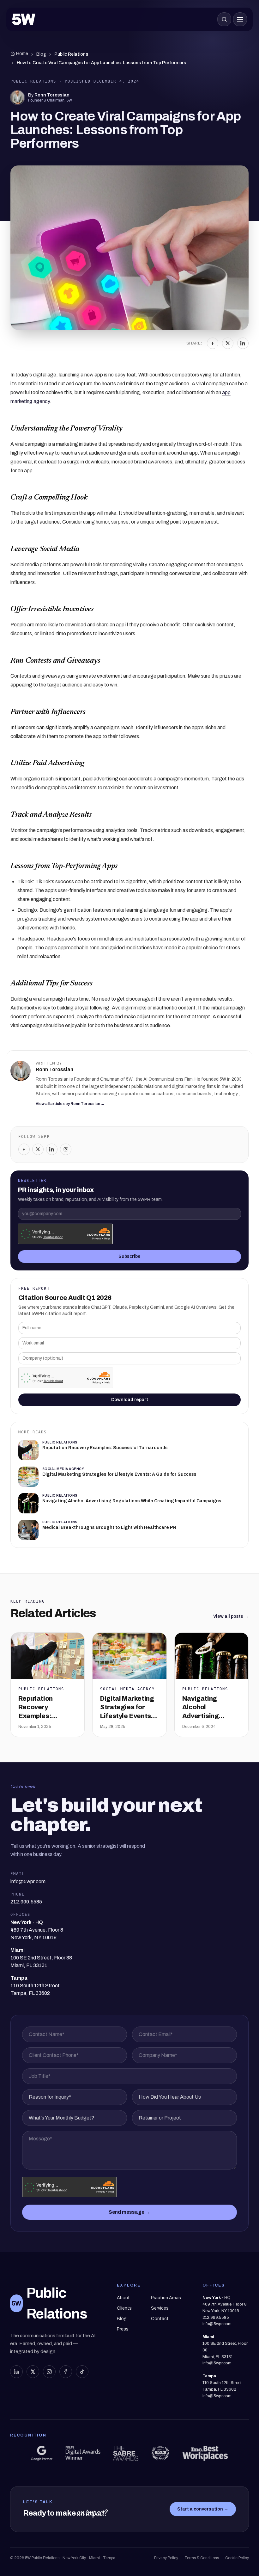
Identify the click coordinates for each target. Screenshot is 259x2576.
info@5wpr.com (217, 2324)
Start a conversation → (203, 2509)
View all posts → (231, 1616)
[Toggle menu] (240, 19)
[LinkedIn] (243, 343)
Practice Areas (166, 2298)
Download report (130, 1400)
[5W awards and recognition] (42, 2453)
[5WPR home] (24, 19)
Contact (160, 2319)
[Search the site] (224, 19)
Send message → (129, 2212)
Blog (41, 54)
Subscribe (129, 1256)
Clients (124, 2308)
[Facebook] (213, 343)
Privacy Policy (166, 2558)
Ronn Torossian (52, 95)
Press (123, 2329)
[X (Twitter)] (33, 2372)
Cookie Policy (237, 2558)
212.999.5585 (216, 2318)
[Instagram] (66, 1149)
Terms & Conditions (202, 2558)
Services (160, 2308)
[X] (228, 343)
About (123, 2298)
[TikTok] (82, 2372)
